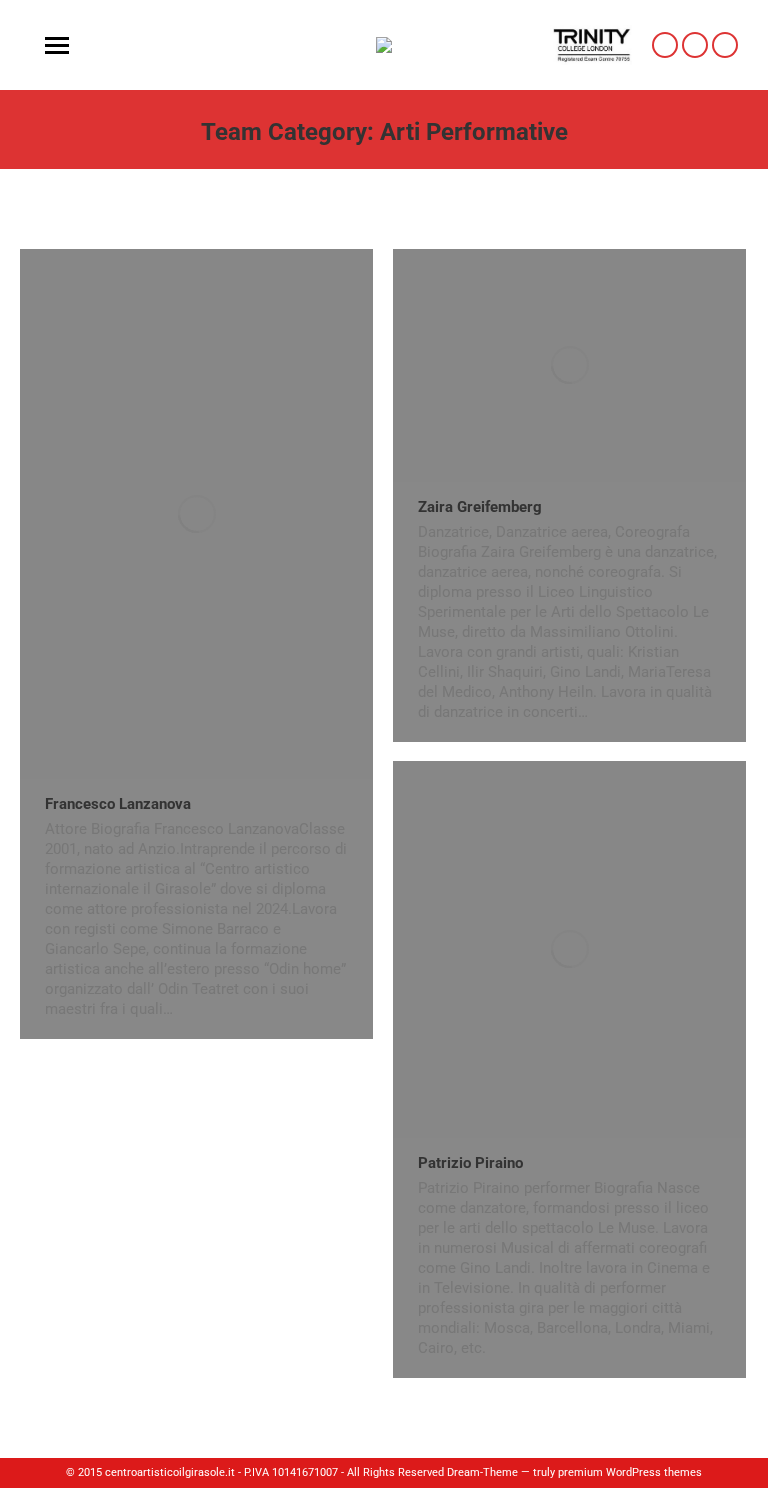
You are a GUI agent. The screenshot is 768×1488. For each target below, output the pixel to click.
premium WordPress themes (630, 1472)
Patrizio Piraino (470, 1163)
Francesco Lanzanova (118, 804)
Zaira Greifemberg (480, 507)
